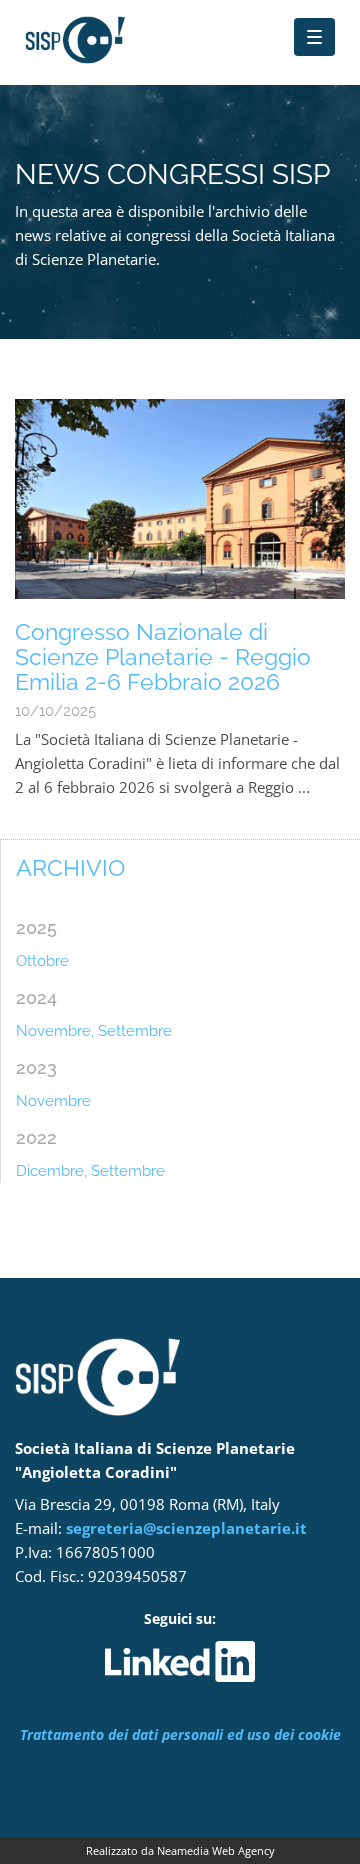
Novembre (53, 1101)
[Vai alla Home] (140, 30)
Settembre (135, 1031)
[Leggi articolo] (180, 499)
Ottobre (42, 961)
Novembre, (55, 1031)
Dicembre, (51, 1171)
